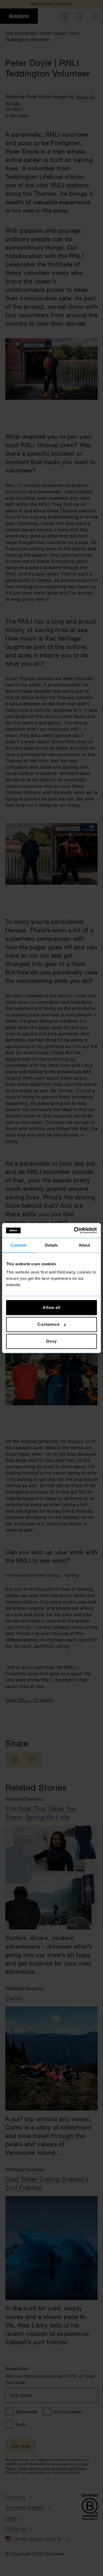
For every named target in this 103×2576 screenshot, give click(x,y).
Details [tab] (52, 1245)
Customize (48, 1324)
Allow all (51, 1307)
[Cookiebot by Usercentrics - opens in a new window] (74, 1230)
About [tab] (85, 1245)
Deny (51, 1341)
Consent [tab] (18, 1245)
